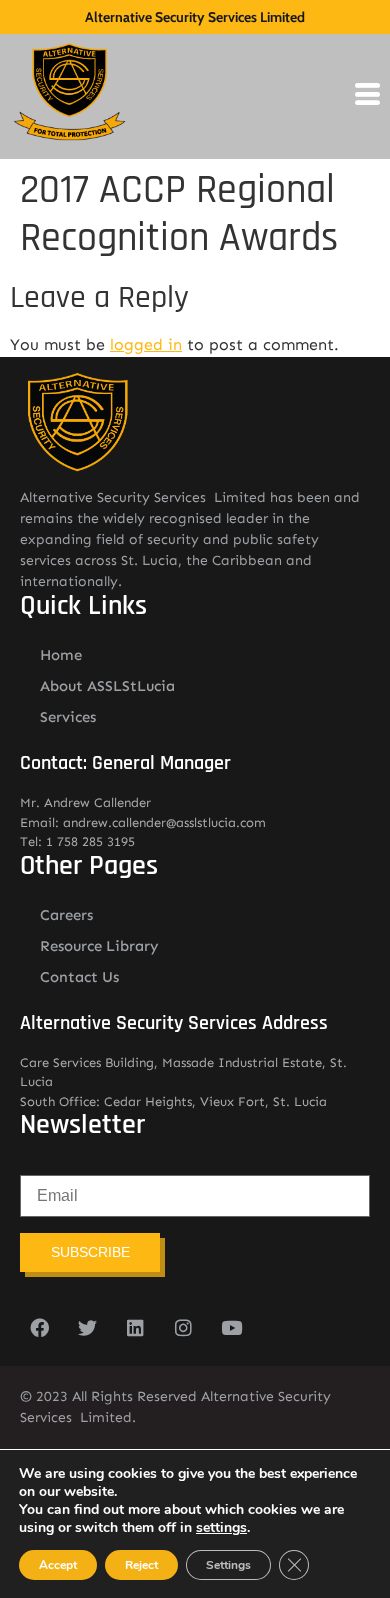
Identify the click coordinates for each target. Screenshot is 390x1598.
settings (221, 1528)
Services (68, 717)
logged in (146, 344)
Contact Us (79, 977)
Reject (141, 1565)
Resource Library (99, 946)
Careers (66, 915)
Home (61, 655)
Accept (58, 1565)
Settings (228, 1565)
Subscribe (90, 1252)
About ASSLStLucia (107, 686)
